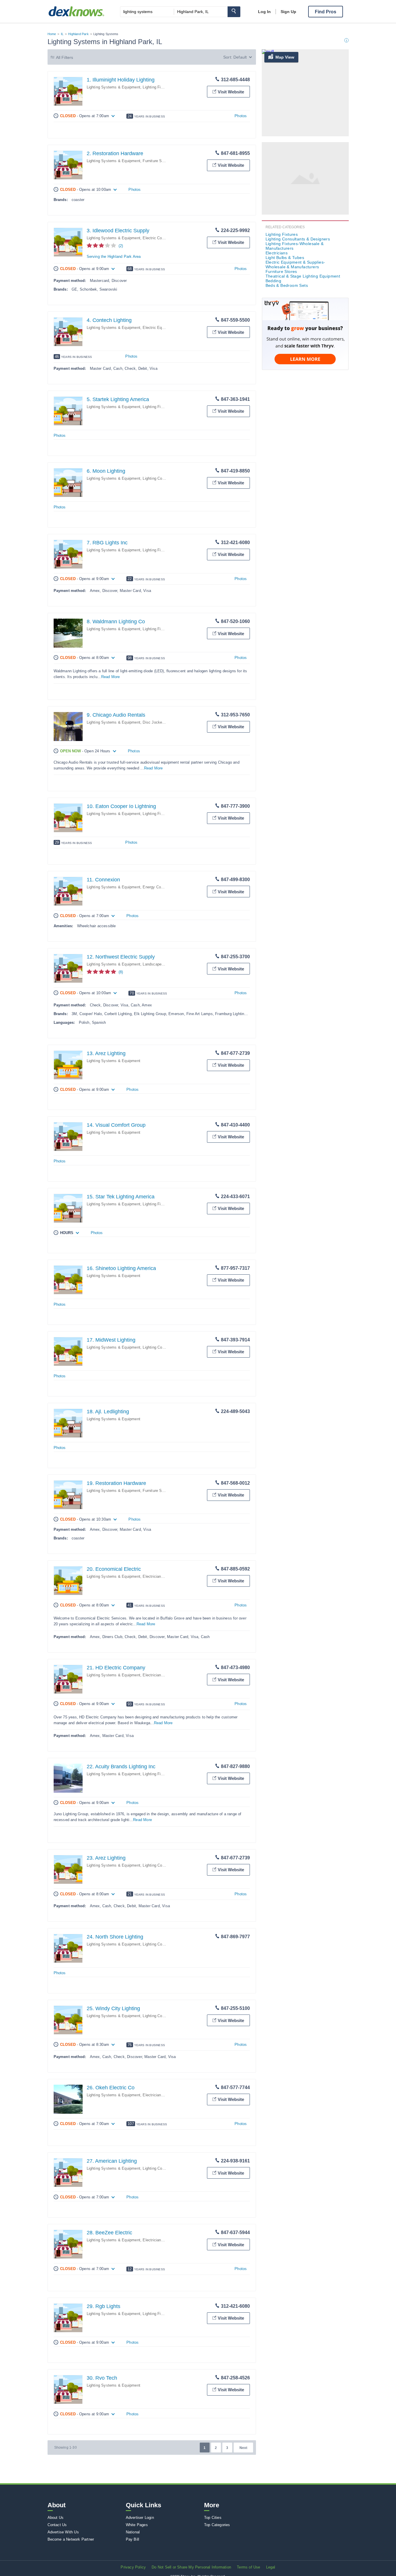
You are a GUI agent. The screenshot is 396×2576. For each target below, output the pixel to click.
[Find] (234, 12)
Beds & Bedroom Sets (287, 285)
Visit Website (231, 92)
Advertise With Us (63, 2532)
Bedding (274, 281)
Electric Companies (160, 238)
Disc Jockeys (154, 722)
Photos (241, 116)
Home (52, 34)
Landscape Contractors (163, 964)
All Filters (65, 57)
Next (243, 2448)
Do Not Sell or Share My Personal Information (191, 2567)
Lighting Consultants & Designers (298, 239)
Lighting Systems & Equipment (114, 87)
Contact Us (57, 2525)
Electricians (153, 1576)
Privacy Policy (133, 2567)
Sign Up (288, 12)
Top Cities (213, 2518)
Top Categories (217, 2525)
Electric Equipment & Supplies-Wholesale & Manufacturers (295, 265)
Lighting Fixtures (157, 87)
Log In (264, 12)
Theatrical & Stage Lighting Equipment (303, 276)
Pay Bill (133, 2539)
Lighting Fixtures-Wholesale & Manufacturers (295, 246)
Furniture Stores (157, 161)
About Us (56, 2518)
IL (62, 34)
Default (240, 57)
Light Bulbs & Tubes (285, 258)
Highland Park (78, 34)
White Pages (137, 2525)
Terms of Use (248, 2567)
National (133, 2532)
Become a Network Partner (71, 2539)
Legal (271, 2567)
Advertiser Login (140, 2518)
